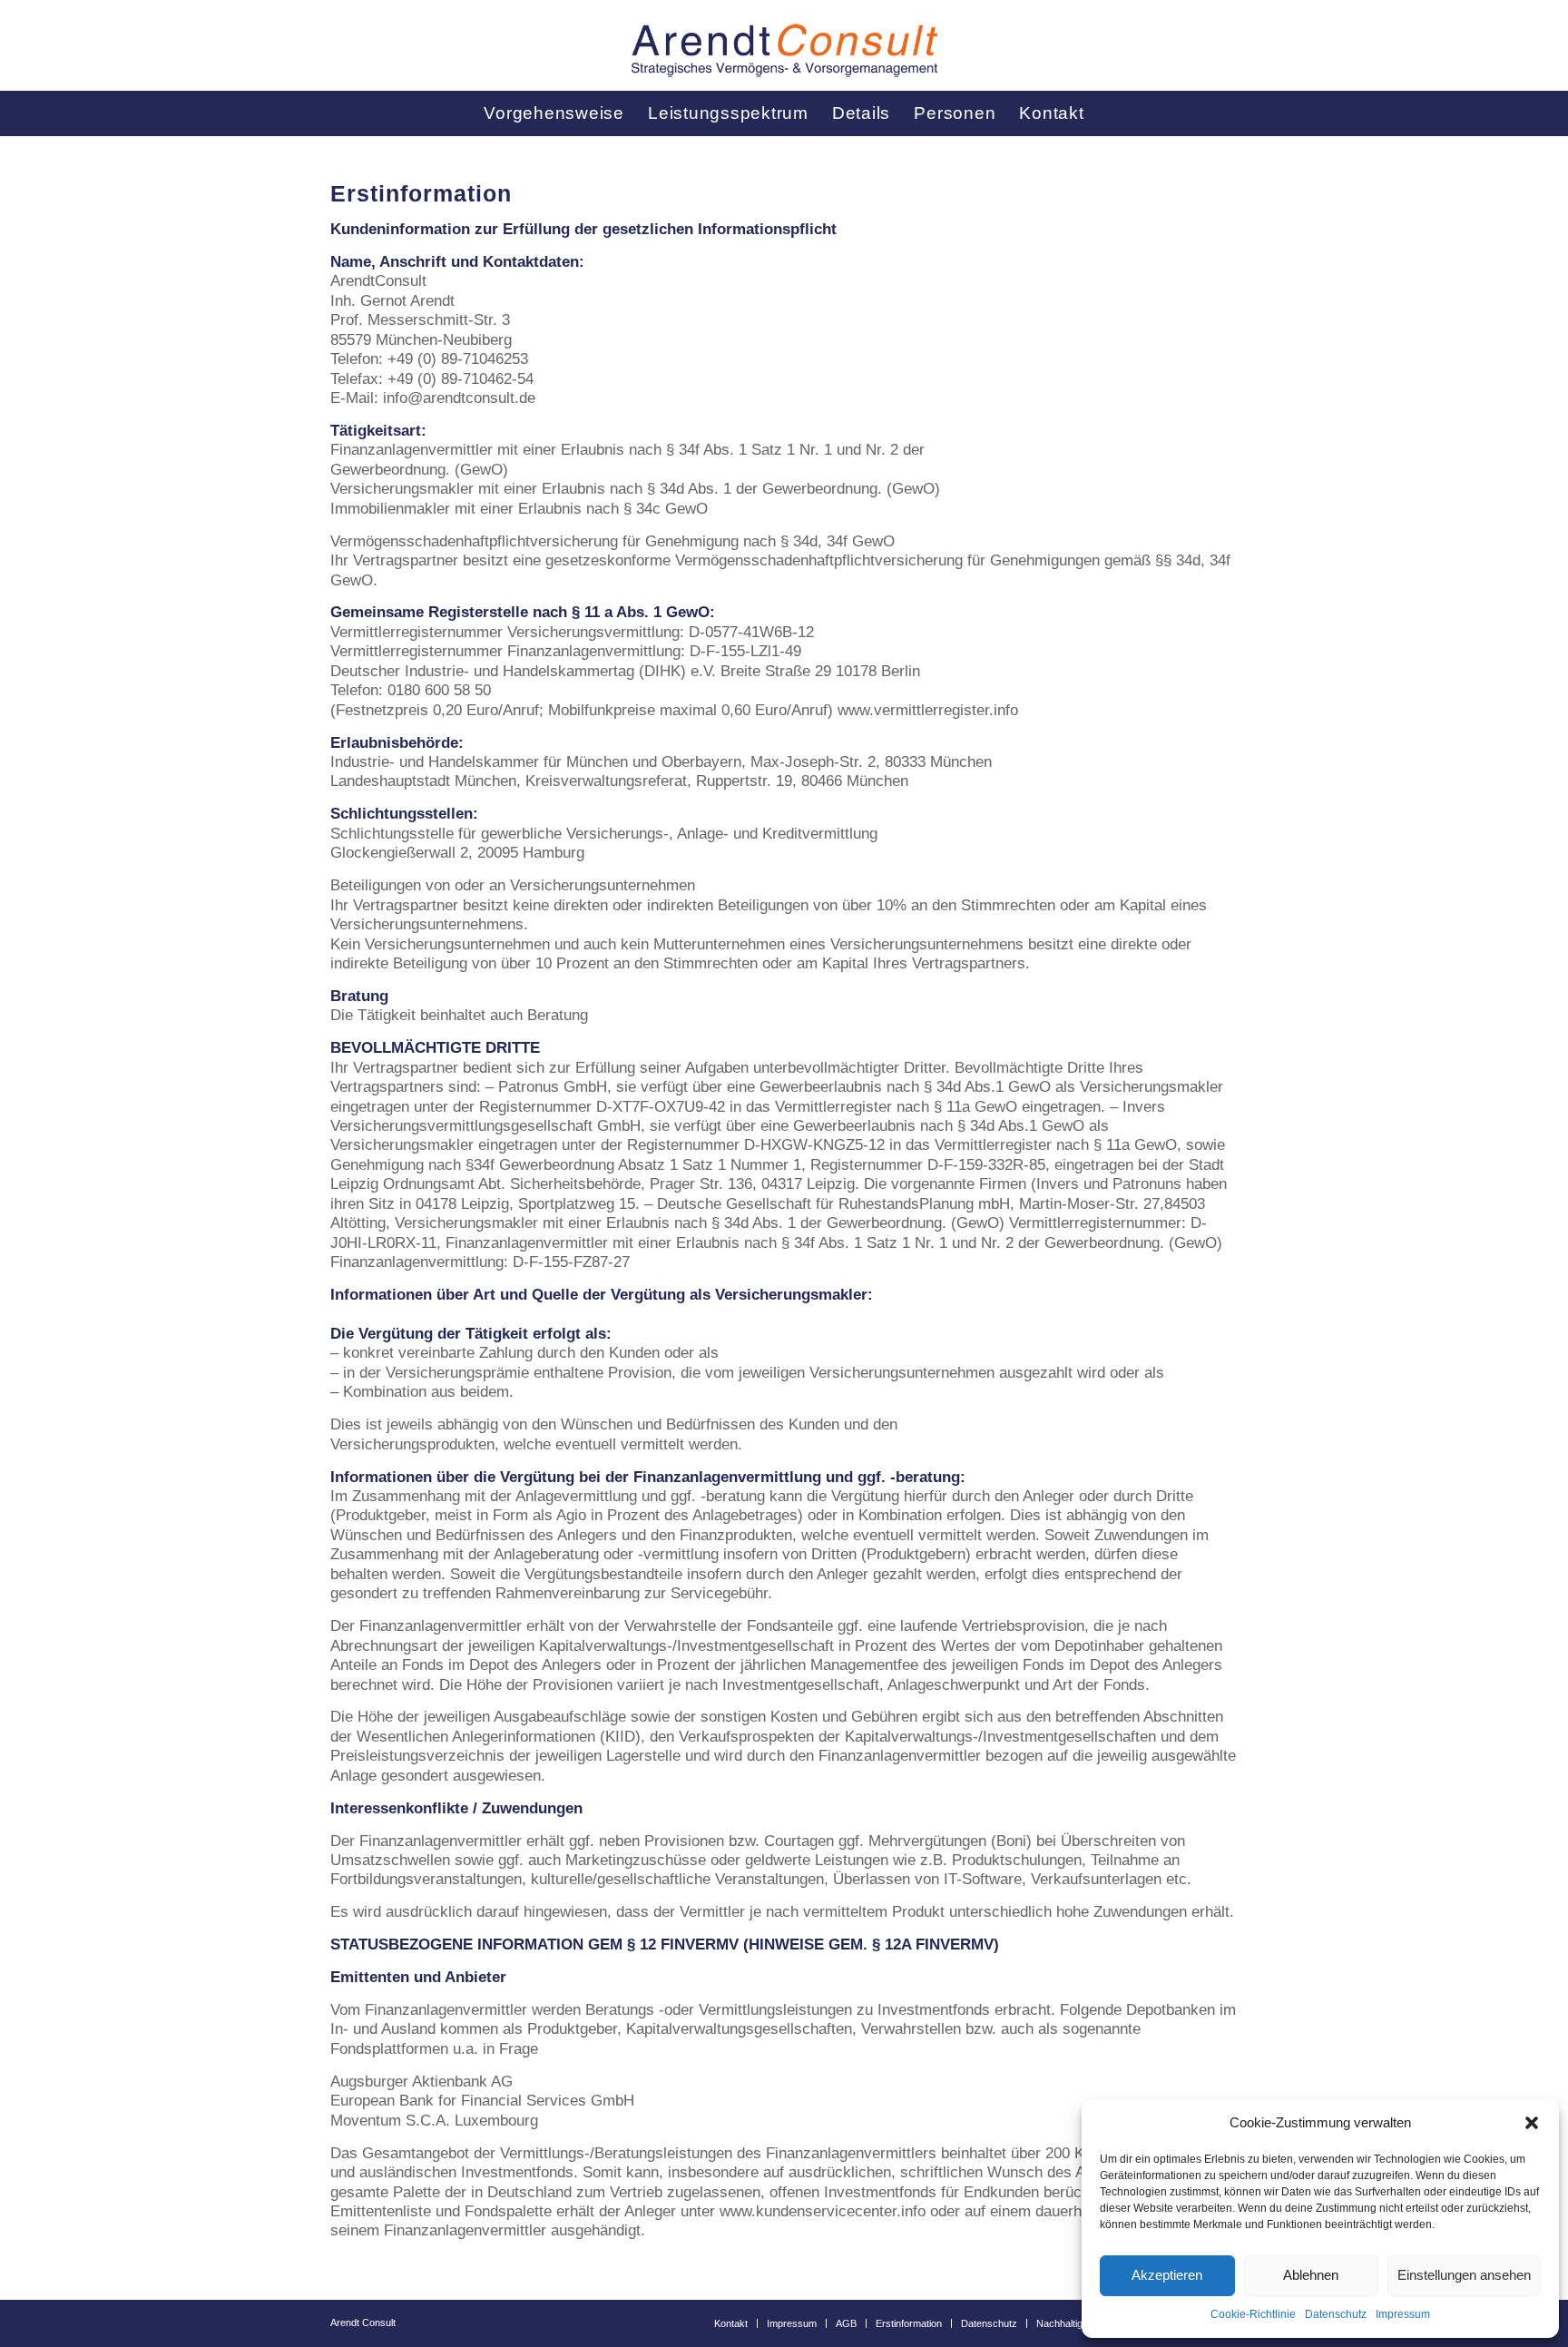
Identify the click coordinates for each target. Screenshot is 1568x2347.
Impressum (1403, 2314)
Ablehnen (1311, 2275)
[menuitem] (554, 113)
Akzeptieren (1167, 2275)
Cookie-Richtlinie (1253, 2314)
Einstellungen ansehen (1464, 2275)
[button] (1532, 2123)
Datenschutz (1336, 2314)
